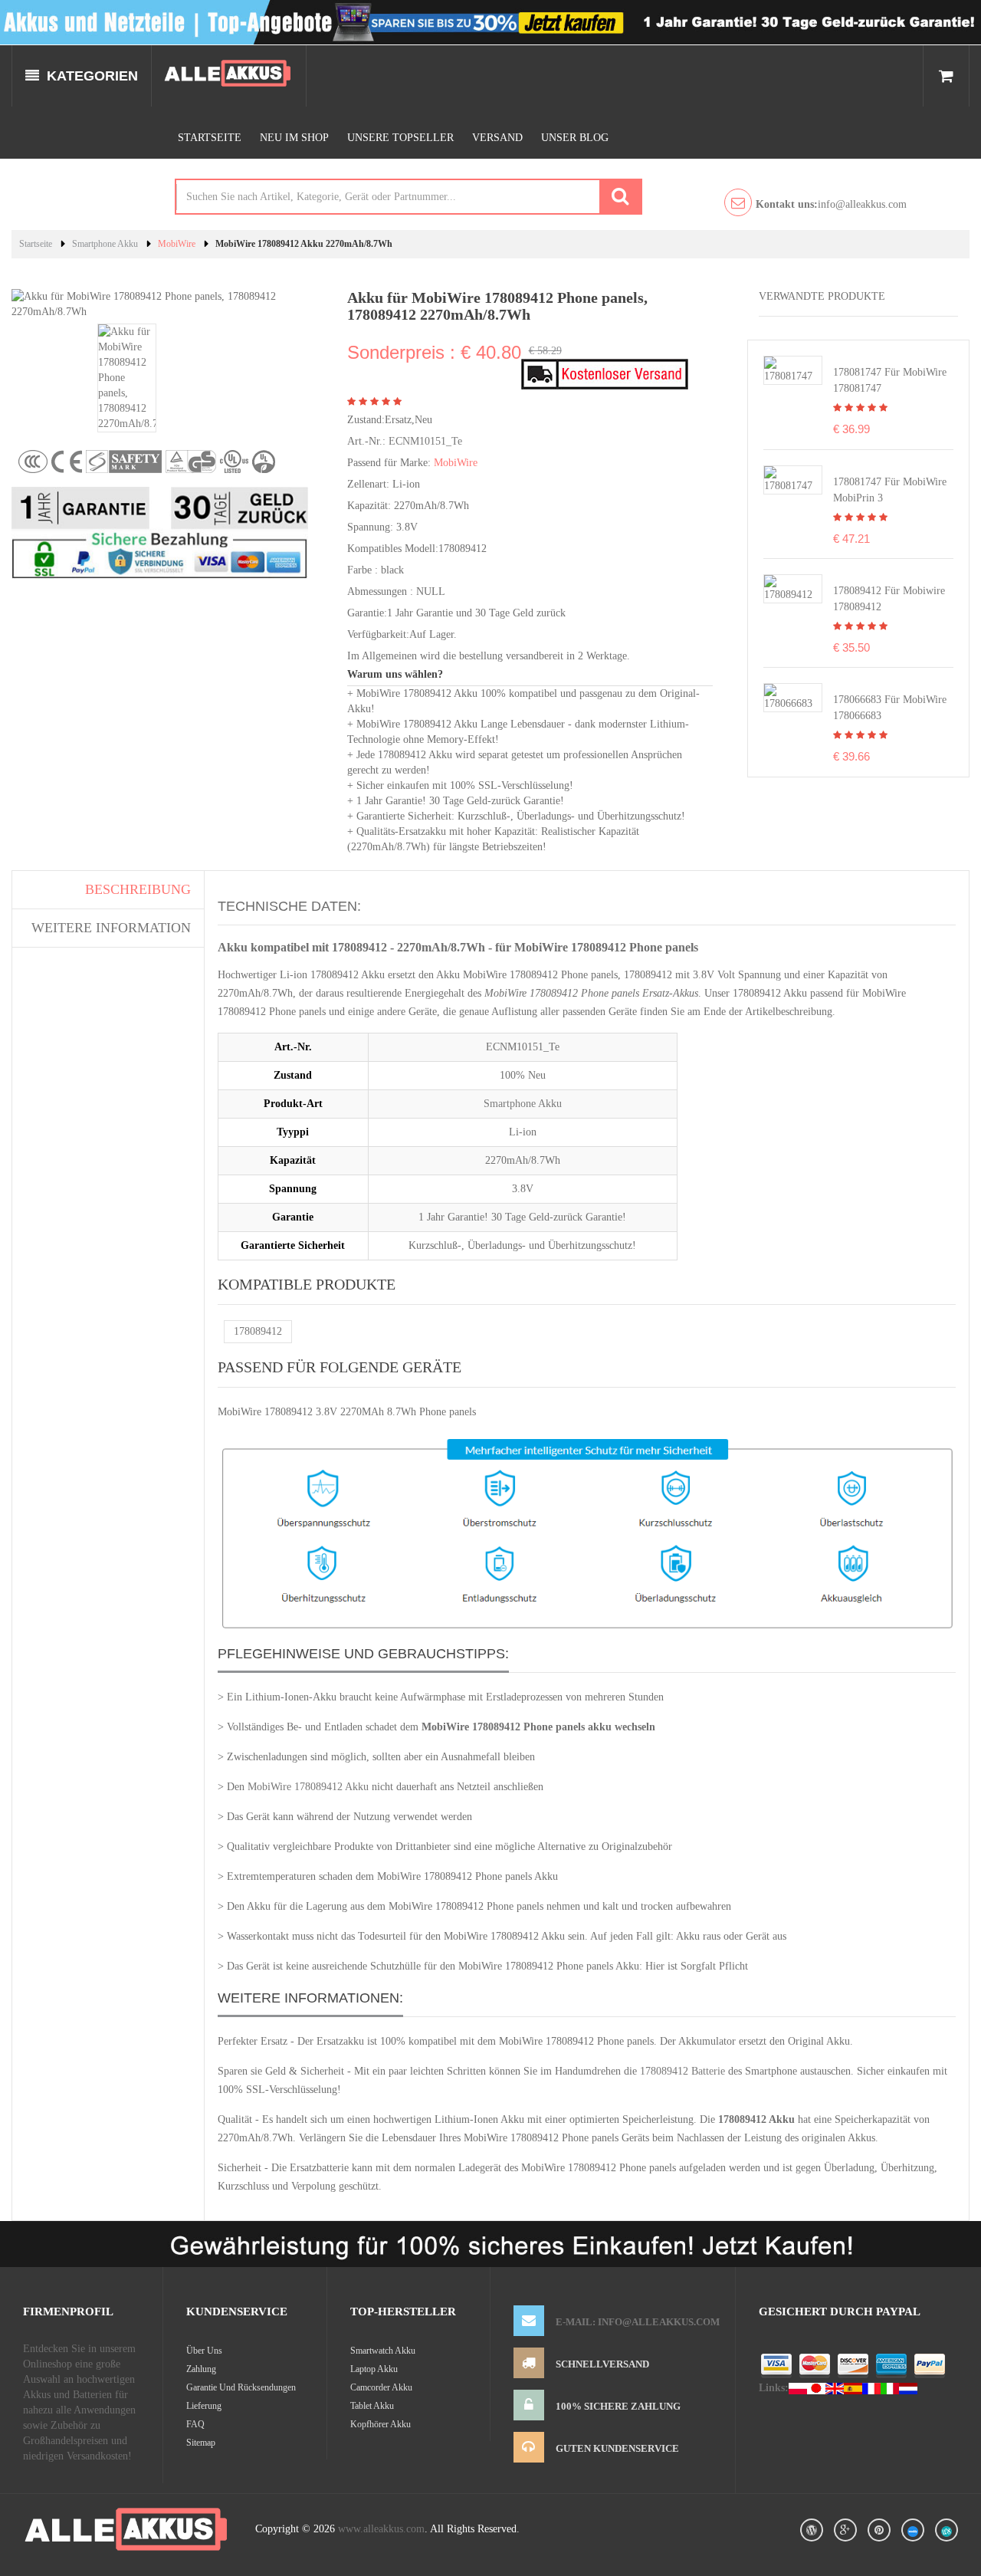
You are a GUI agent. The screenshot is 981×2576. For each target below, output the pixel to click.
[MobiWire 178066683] (793, 697)
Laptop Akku (374, 2369)
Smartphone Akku (105, 244)
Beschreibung (138, 889)
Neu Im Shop (294, 138)
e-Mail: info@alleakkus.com (638, 2322)
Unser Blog (575, 138)
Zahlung (201, 2369)
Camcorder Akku (381, 2387)
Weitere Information (111, 928)
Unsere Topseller (400, 138)
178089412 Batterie (682, 2071)
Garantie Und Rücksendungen (241, 2387)
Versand (497, 138)
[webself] (947, 2530)
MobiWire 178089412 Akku (308, 1787)
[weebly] (913, 2530)
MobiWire (177, 244)
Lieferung (204, 2406)
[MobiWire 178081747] (793, 369)
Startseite (210, 138)
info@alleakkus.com (831, 204)
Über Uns (204, 2351)
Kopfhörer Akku (381, 2424)
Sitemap (201, 2443)
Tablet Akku (372, 2406)
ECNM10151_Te (425, 441)
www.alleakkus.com (381, 2529)
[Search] (620, 197)
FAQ (195, 2424)
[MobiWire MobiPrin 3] (793, 479)
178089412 (258, 1331)
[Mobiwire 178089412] (793, 588)
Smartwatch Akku (383, 2351)
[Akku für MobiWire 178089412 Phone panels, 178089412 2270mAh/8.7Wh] (127, 377)
